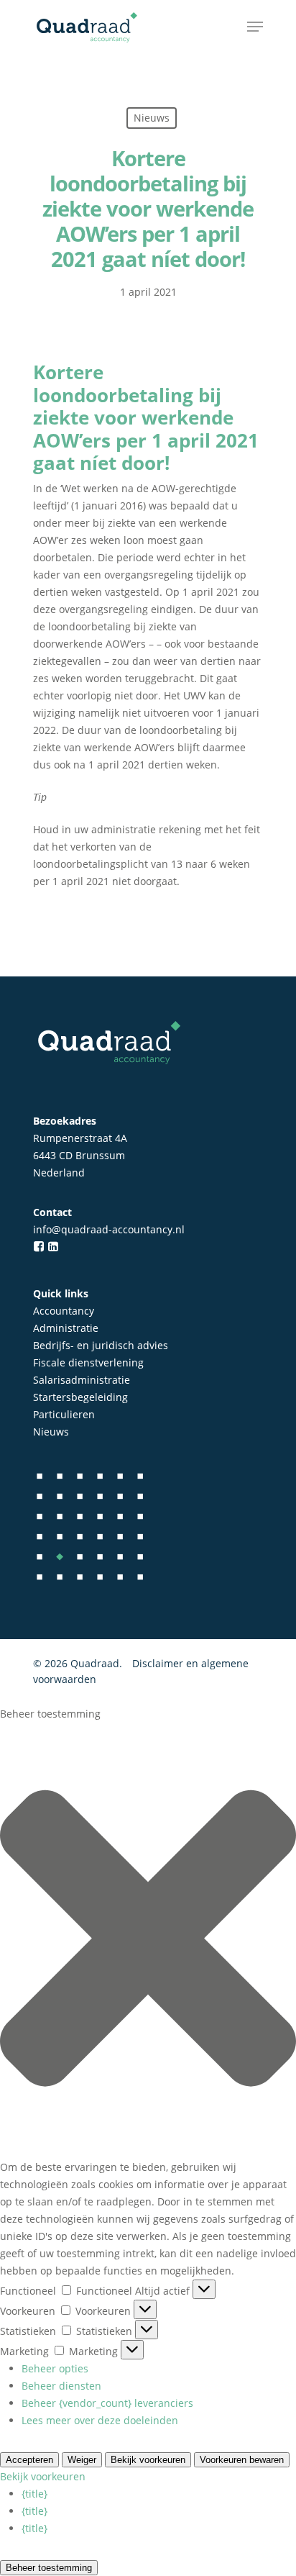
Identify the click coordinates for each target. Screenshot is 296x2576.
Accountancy (64, 1311)
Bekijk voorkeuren (43, 2476)
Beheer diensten (61, 2386)
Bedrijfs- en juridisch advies (101, 1345)
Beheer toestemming (49, 2568)
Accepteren (29, 2460)
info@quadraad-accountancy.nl (109, 1229)
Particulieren (64, 1414)
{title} (34, 2494)
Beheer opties (55, 2368)
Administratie (66, 1328)
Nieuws (51, 1432)
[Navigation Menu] (255, 27)
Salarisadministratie (82, 1380)
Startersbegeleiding (80, 1397)
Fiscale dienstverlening (88, 1362)
